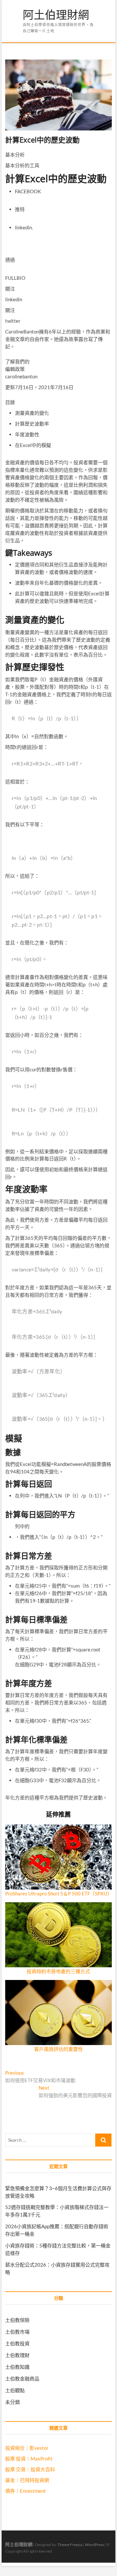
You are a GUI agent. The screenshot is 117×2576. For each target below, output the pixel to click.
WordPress (94, 2545)
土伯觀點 (15, 2390)
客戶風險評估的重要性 (58, 2049)
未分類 (13, 2402)
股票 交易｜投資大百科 (30, 2469)
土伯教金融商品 (22, 2379)
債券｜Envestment (26, 2491)
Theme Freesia (70, 2545)
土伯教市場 (17, 2332)
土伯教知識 (17, 2367)
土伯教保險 (17, 2320)
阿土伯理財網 (56, 15)
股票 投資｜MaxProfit (29, 2459)
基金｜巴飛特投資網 (27, 2480)
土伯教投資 (17, 2343)
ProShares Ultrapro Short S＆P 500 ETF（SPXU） (59, 1893)
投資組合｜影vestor (27, 2448)
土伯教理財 (17, 2355)
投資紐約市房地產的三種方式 (58, 1971)
